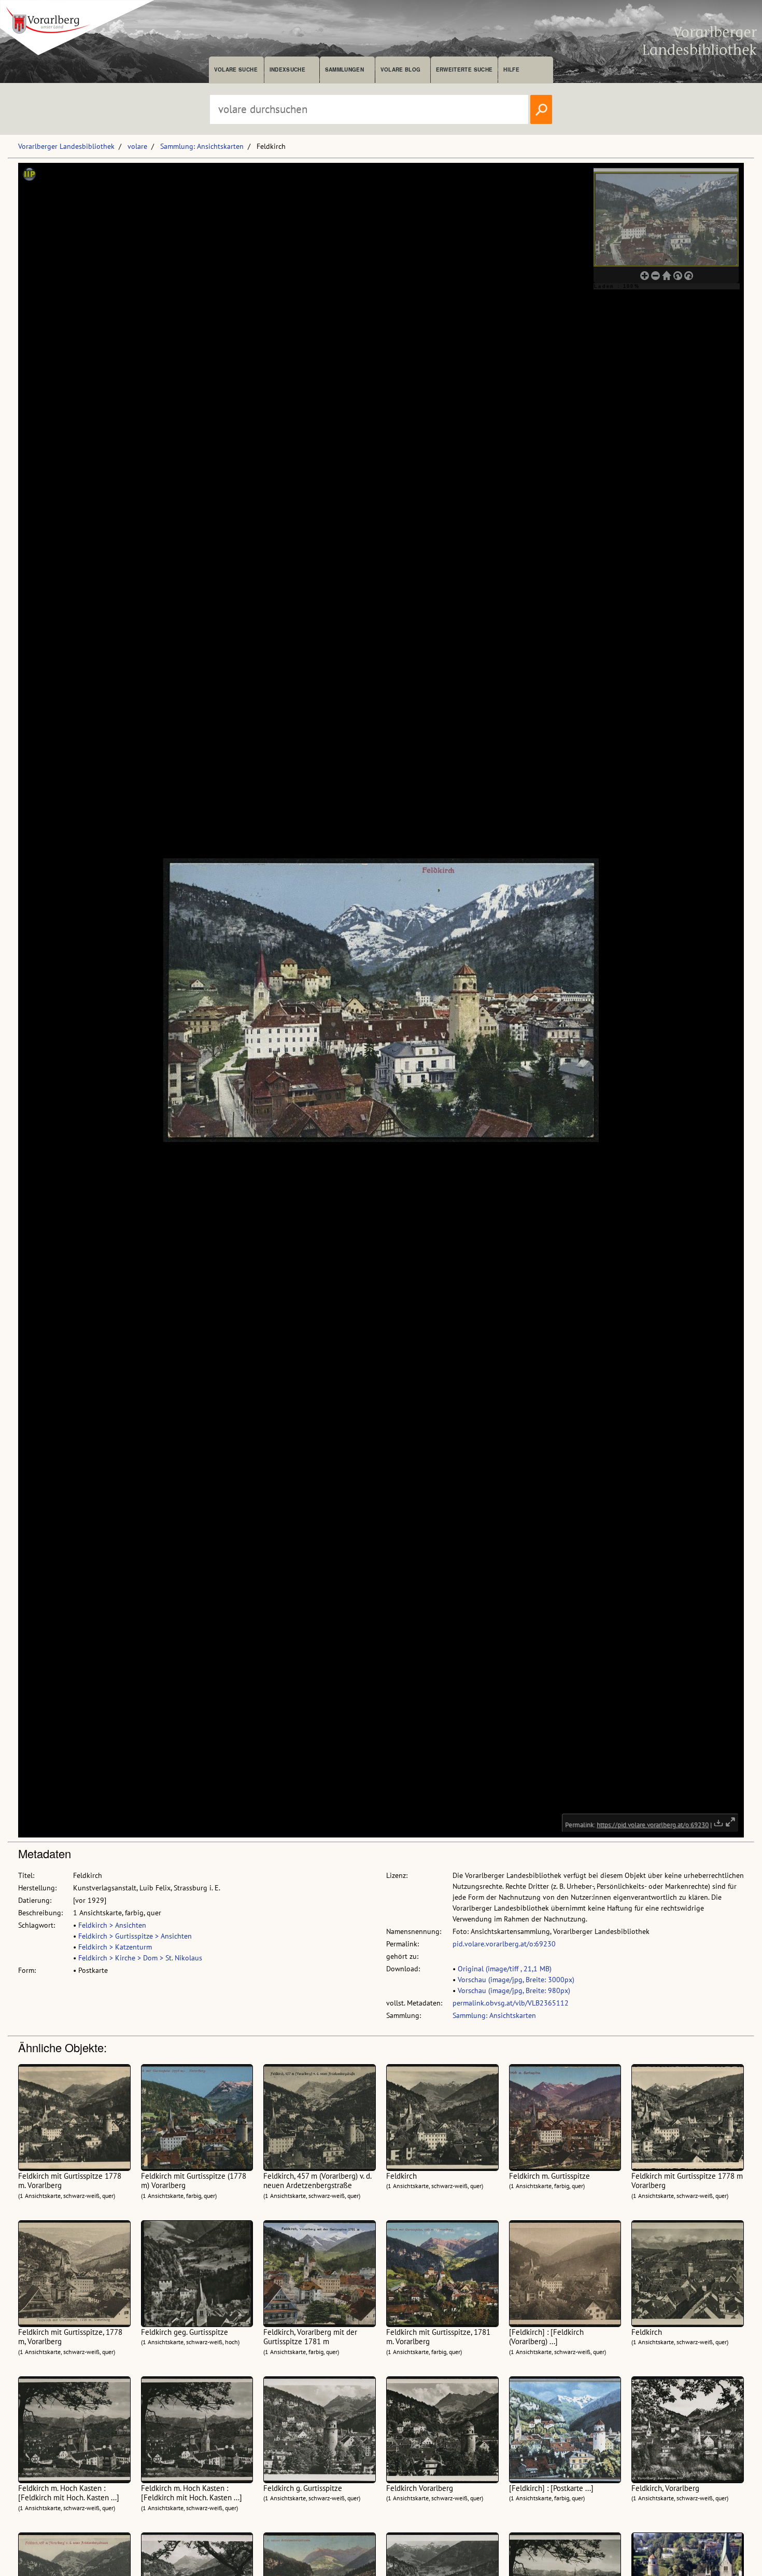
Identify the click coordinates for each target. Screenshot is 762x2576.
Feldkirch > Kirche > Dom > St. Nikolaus (140, 1958)
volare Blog (401, 69)
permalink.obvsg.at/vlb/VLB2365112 (511, 2003)
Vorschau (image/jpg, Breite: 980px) (514, 1990)
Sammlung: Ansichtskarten (202, 146)
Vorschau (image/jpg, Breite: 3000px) (516, 1980)
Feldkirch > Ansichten (112, 1925)
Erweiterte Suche (464, 69)
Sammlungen (344, 69)
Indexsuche (287, 69)
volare (137, 146)
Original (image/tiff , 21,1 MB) (505, 1969)
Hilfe (511, 69)
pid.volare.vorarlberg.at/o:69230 (504, 1944)
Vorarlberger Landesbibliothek (66, 146)
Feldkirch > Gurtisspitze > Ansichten (135, 1936)
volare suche (236, 69)
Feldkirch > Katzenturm (115, 1947)
